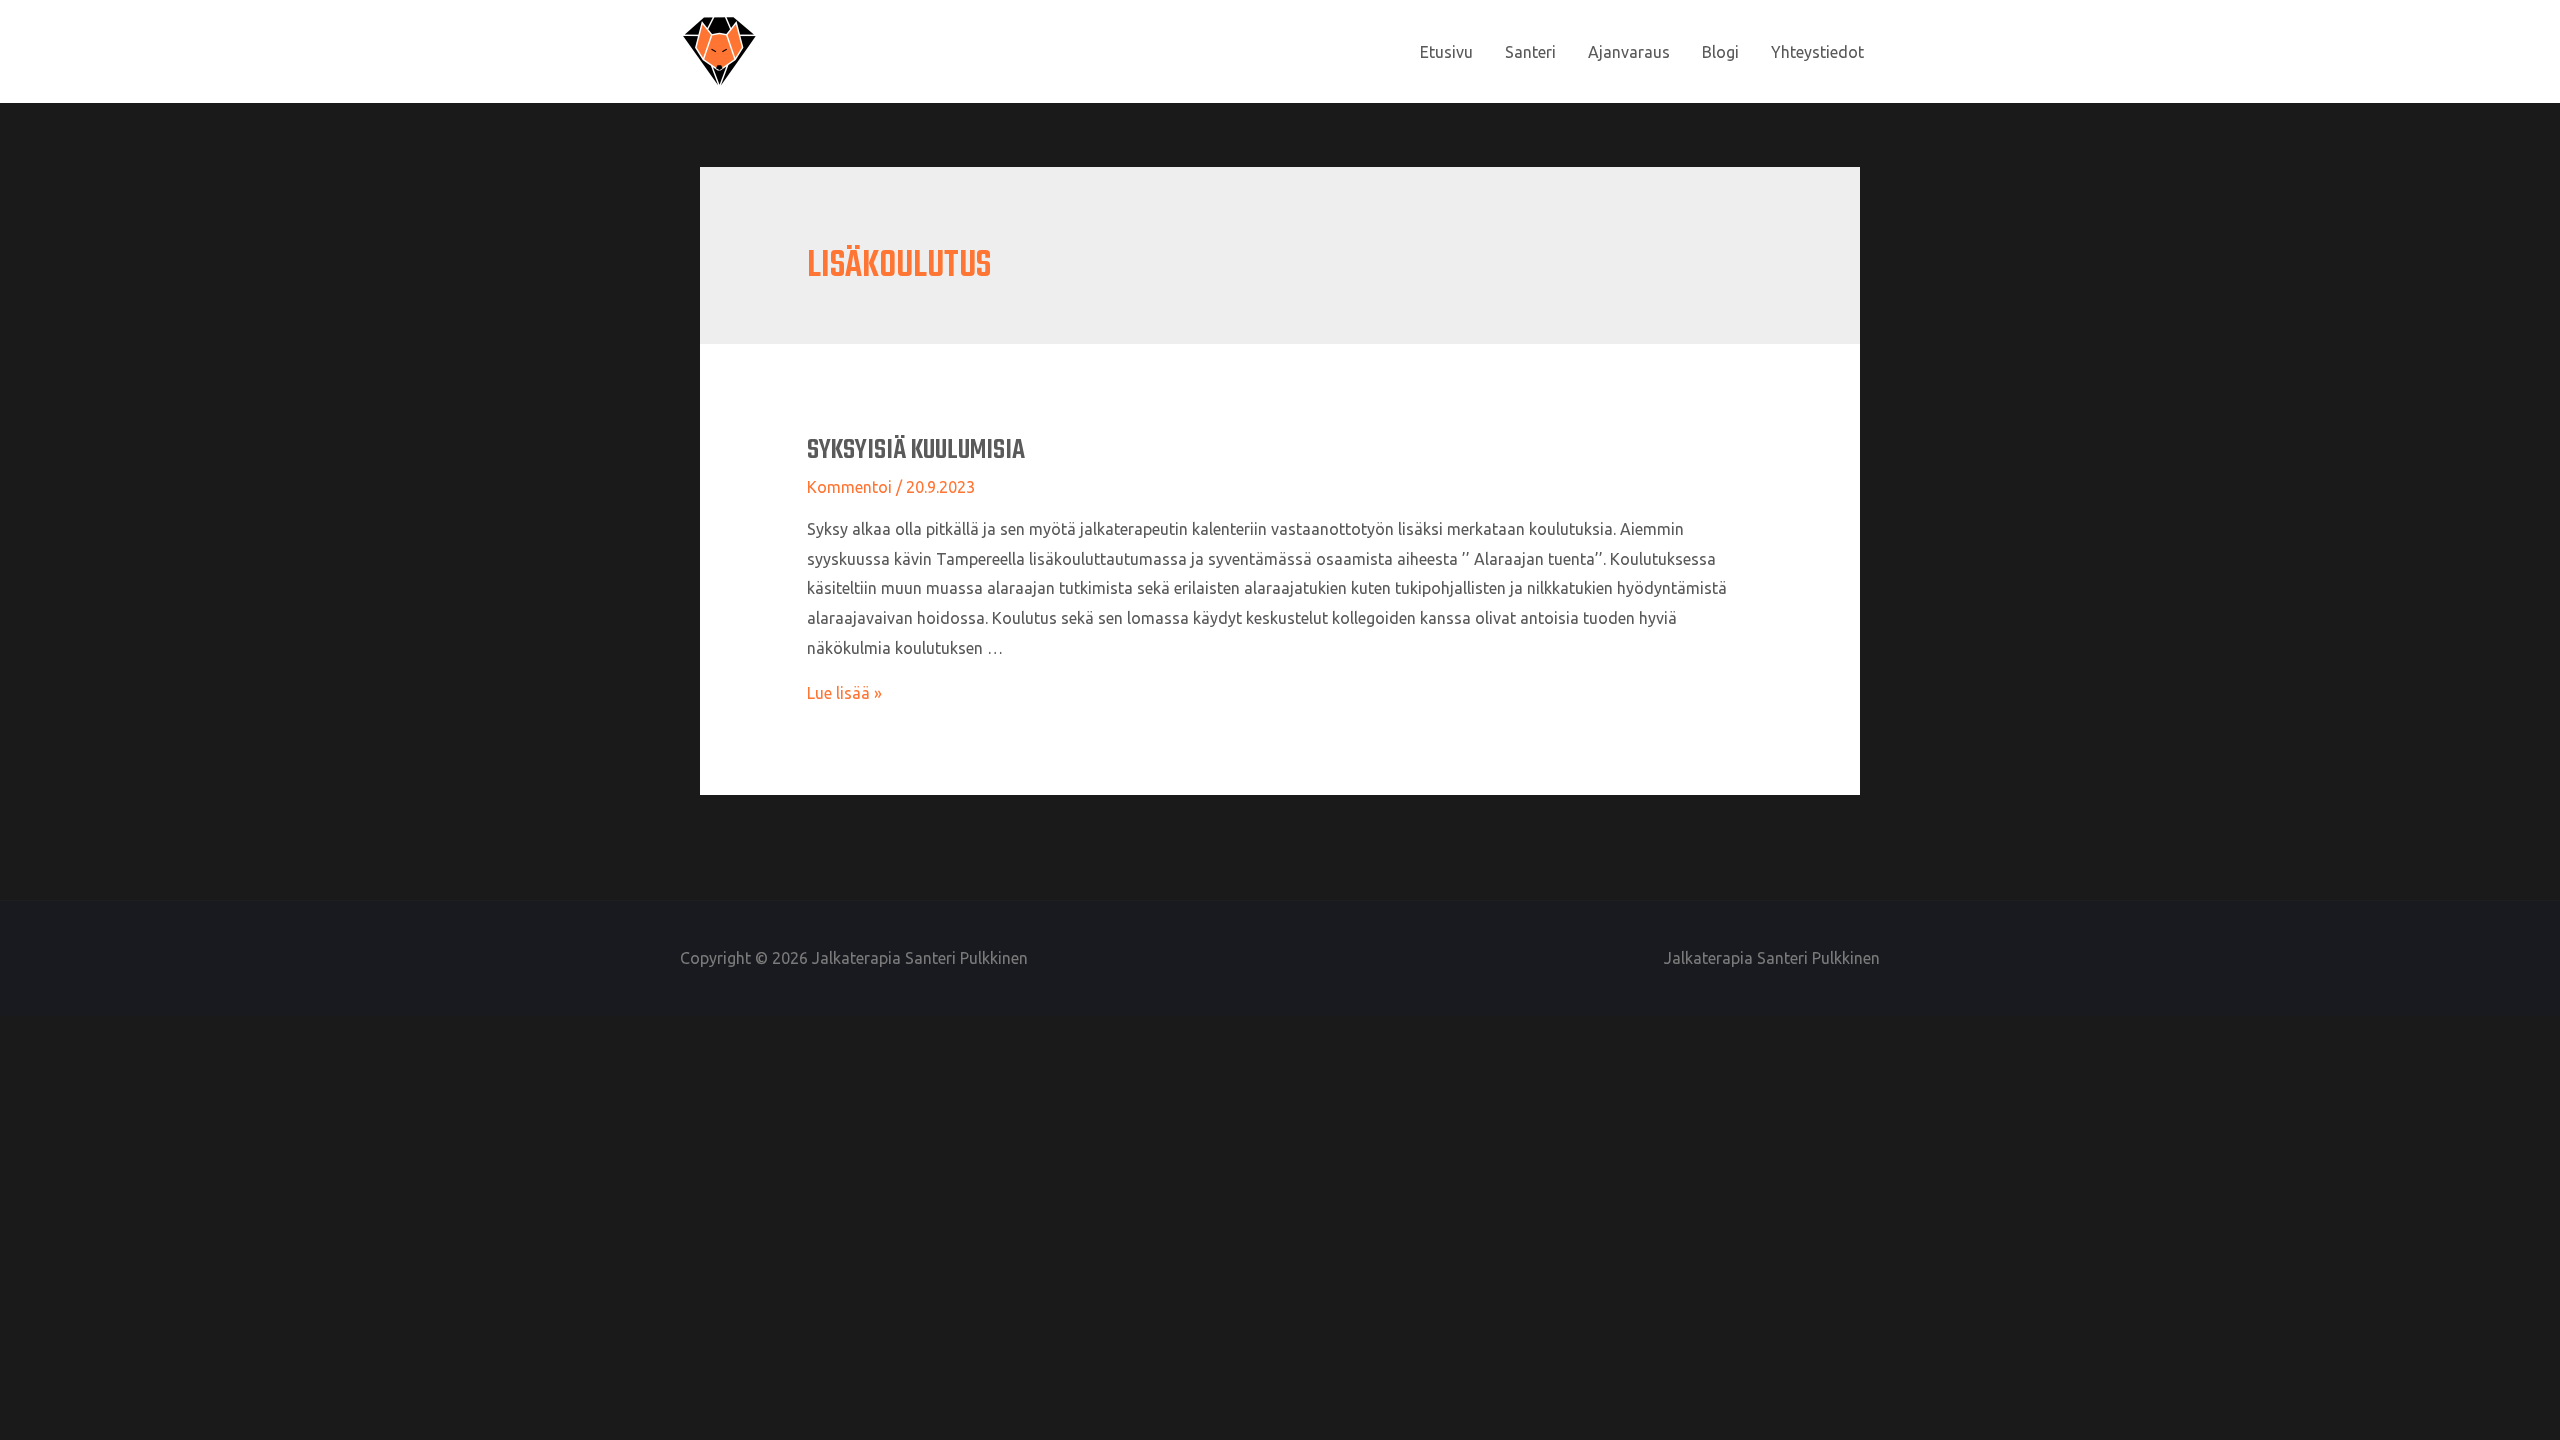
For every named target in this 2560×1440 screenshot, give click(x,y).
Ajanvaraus (1629, 52)
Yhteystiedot (1817, 52)
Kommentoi (849, 487)
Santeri (1530, 52)
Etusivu (1446, 52)
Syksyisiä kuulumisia (916, 450)
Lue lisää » (844, 693)
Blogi (1720, 52)
